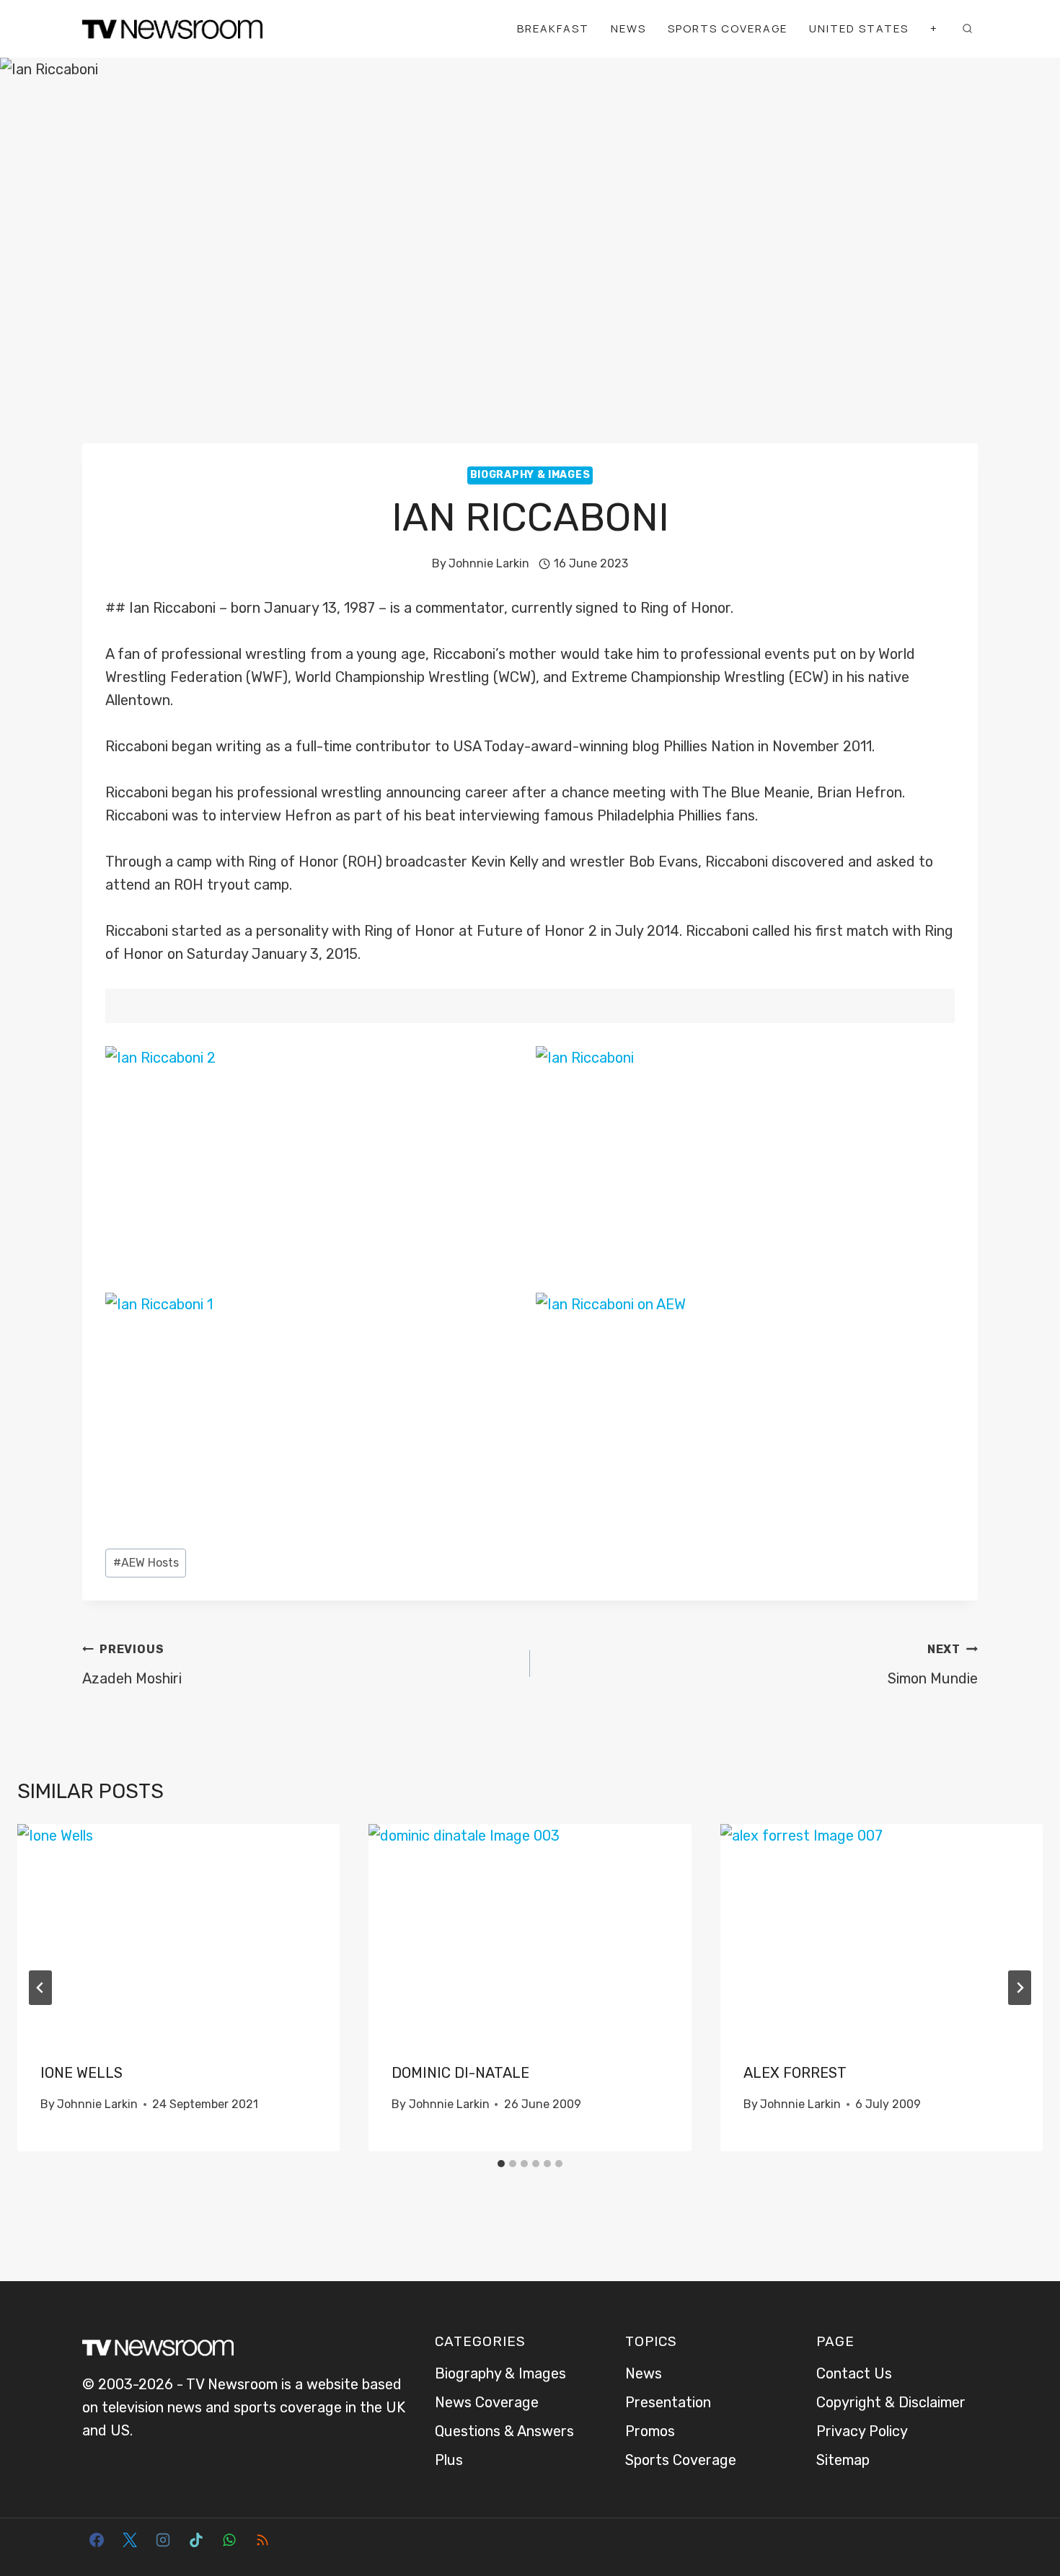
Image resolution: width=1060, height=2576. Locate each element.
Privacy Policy (862, 2431)
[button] (315, 1164)
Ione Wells (81, 2073)
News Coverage (487, 2402)
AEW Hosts (146, 1563)
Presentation (668, 2402)
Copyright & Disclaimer (891, 2402)
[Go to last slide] (40, 1988)
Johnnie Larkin (489, 563)
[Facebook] (97, 2540)
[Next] (1020, 1988)
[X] (130, 2540)
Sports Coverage (728, 28)
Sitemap (843, 2460)
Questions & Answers (504, 2431)
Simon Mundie (933, 1665)
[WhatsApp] (229, 2540)
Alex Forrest (795, 2073)
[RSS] (262, 2540)
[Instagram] (163, 2540)
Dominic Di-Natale (460, 2073)
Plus (449, 2460)
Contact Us (854, 2373)
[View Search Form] (967, 29)
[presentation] (178, 1931)
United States (859, 28)
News (628, 28)
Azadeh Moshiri (132, 1665)
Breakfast (553, 28)
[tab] (501, 2164)
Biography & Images (530, 475)
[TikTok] (196, 2540)
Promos (650, 2431)
